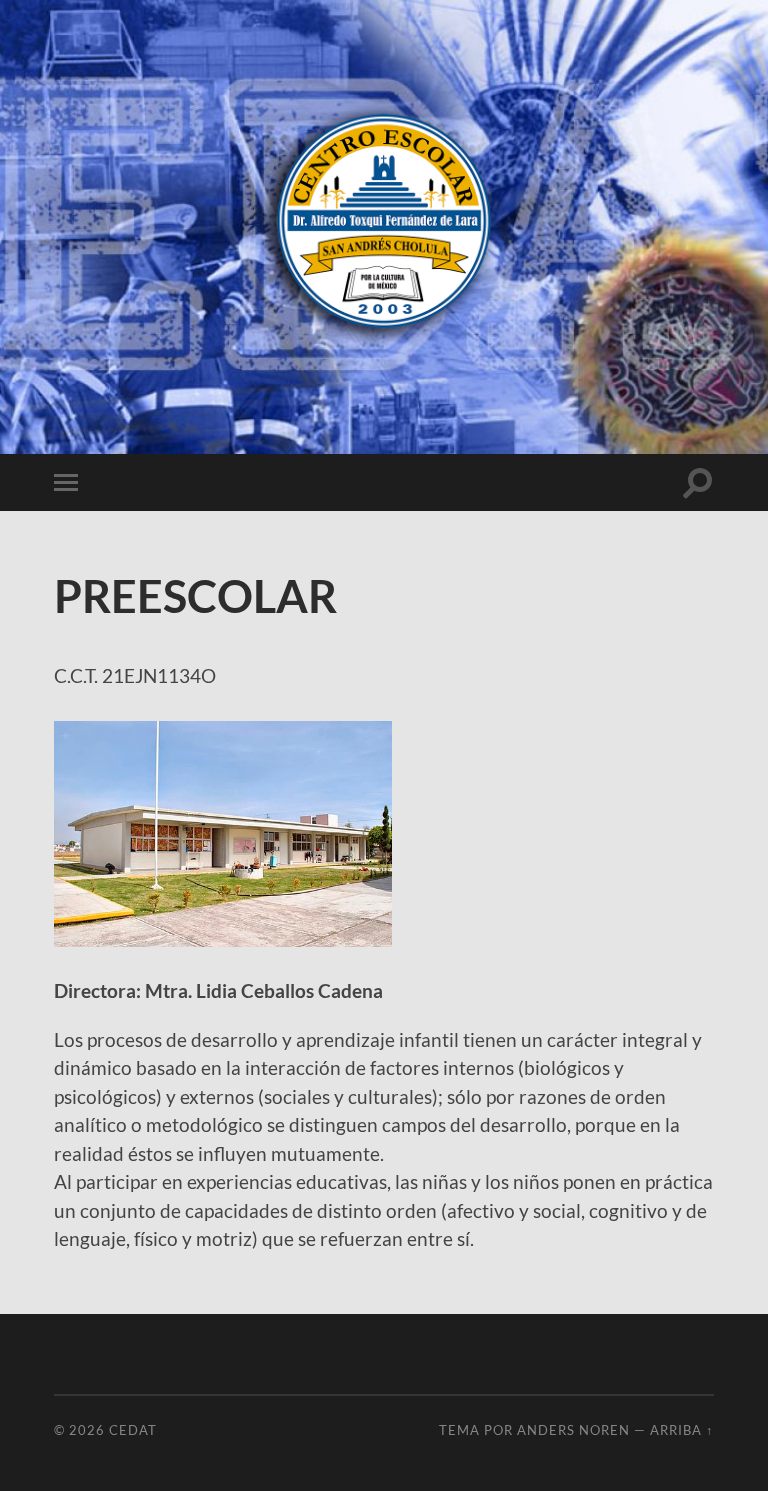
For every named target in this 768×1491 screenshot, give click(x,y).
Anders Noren (573, 1430)
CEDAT (133, 1430)
